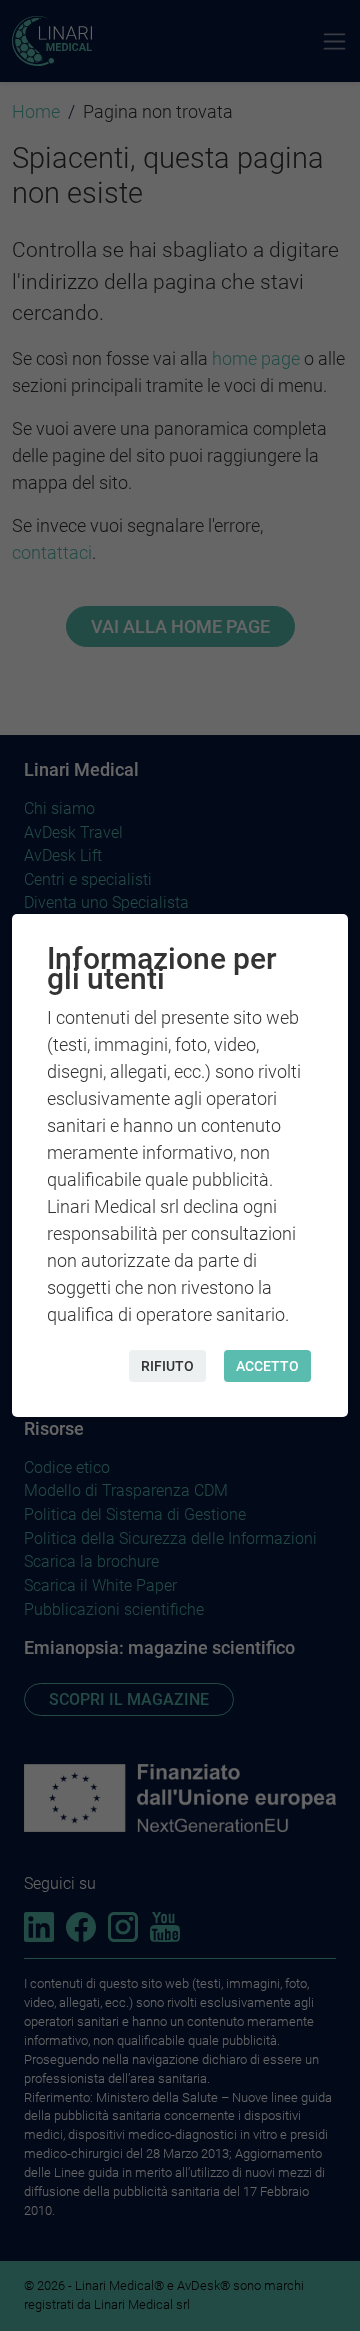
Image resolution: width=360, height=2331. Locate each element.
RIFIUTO (167, 1366)
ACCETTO (267, 1366)
